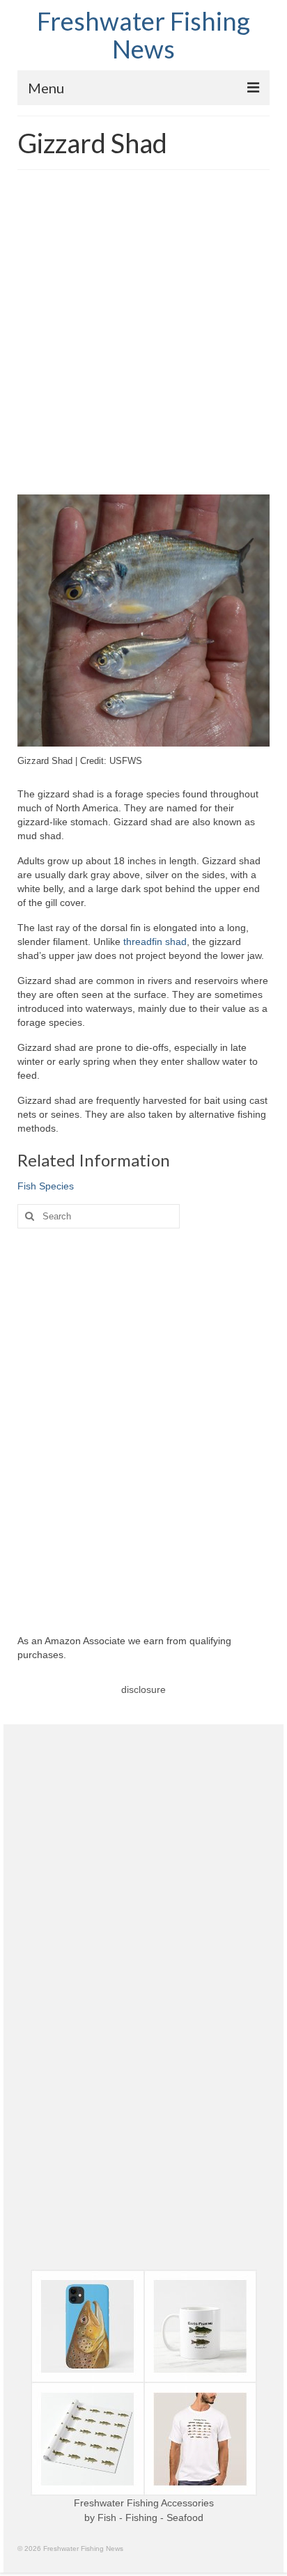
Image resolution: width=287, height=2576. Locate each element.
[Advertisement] (143, 334)
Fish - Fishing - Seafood (150, 2518)
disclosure (143, 1689)
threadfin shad (155, 942)
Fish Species (46, 1186)
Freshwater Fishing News (143, 35)
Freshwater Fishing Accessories (144, 2503)
